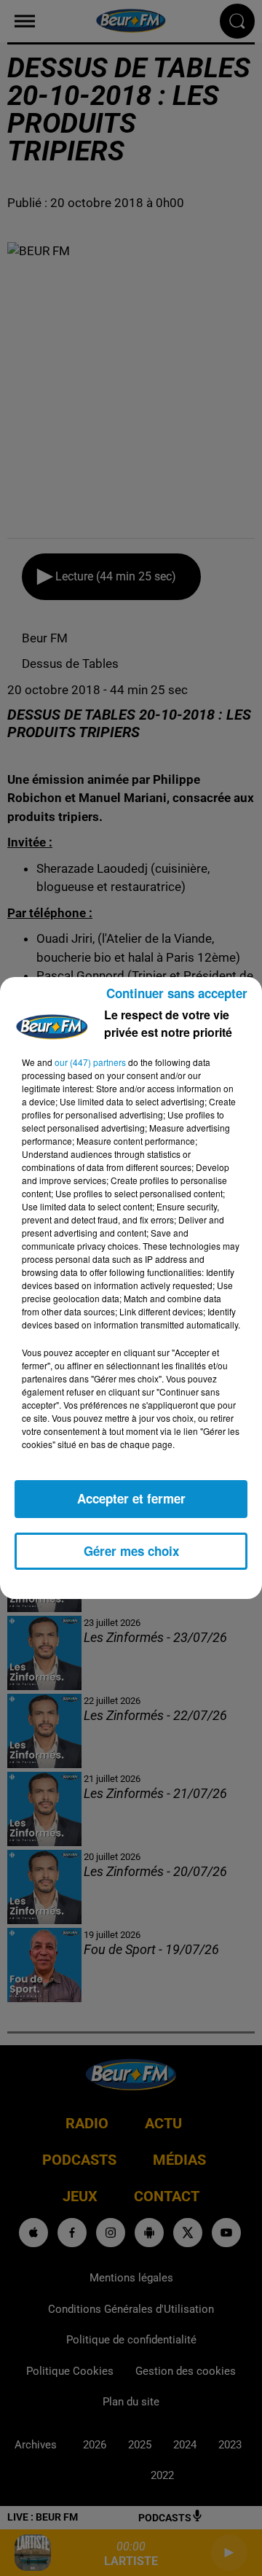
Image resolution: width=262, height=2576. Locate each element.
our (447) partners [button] (90, 1062)
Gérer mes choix (131, 1551)
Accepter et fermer (131, 1498)
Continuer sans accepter (177, 993)
